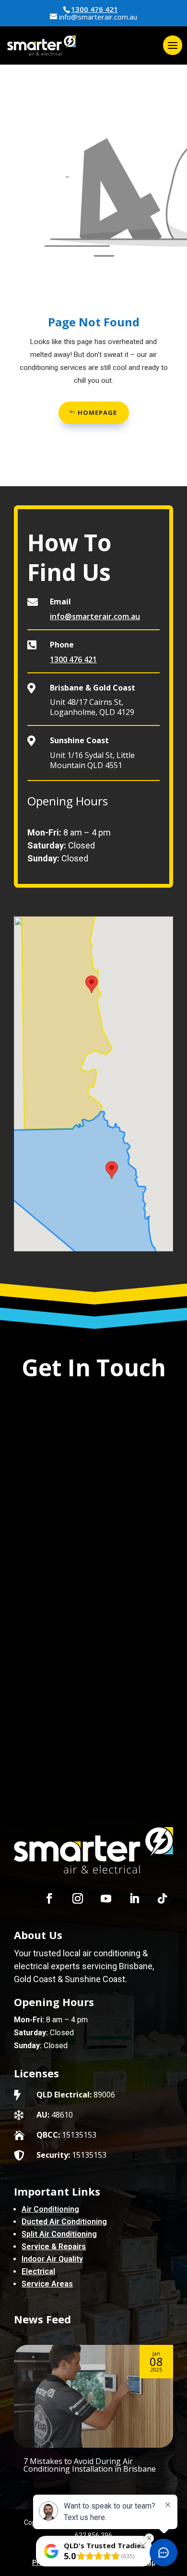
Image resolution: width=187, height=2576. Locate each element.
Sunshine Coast (79, 740)
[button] (112, 1170)
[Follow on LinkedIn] (134, 1898)
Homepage (97, 413)
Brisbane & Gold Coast (93, 688)
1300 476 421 (94, 9)
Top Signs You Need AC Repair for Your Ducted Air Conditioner (85, 2465)
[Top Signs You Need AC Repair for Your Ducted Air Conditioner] (93, 2396)
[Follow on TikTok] (163, 1898)
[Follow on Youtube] (106, 1898)
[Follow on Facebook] (49, 1898)
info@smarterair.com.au (95, 616)
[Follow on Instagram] (78, 1898)
